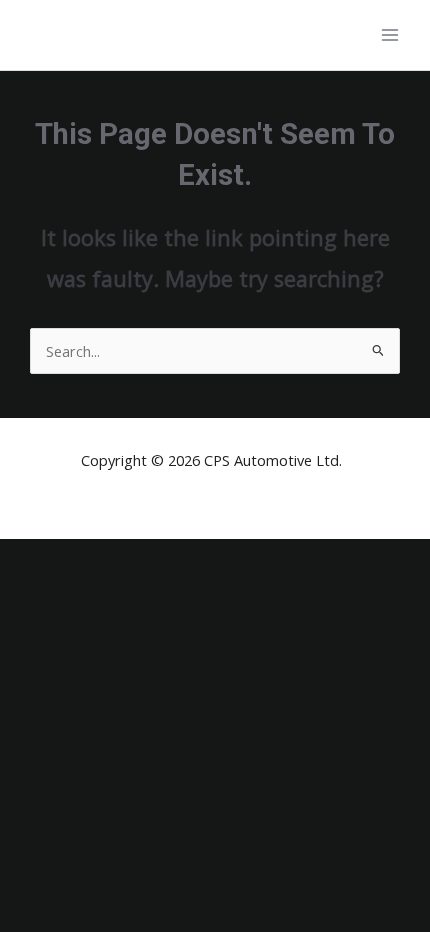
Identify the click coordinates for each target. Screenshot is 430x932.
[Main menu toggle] (390, 35)
